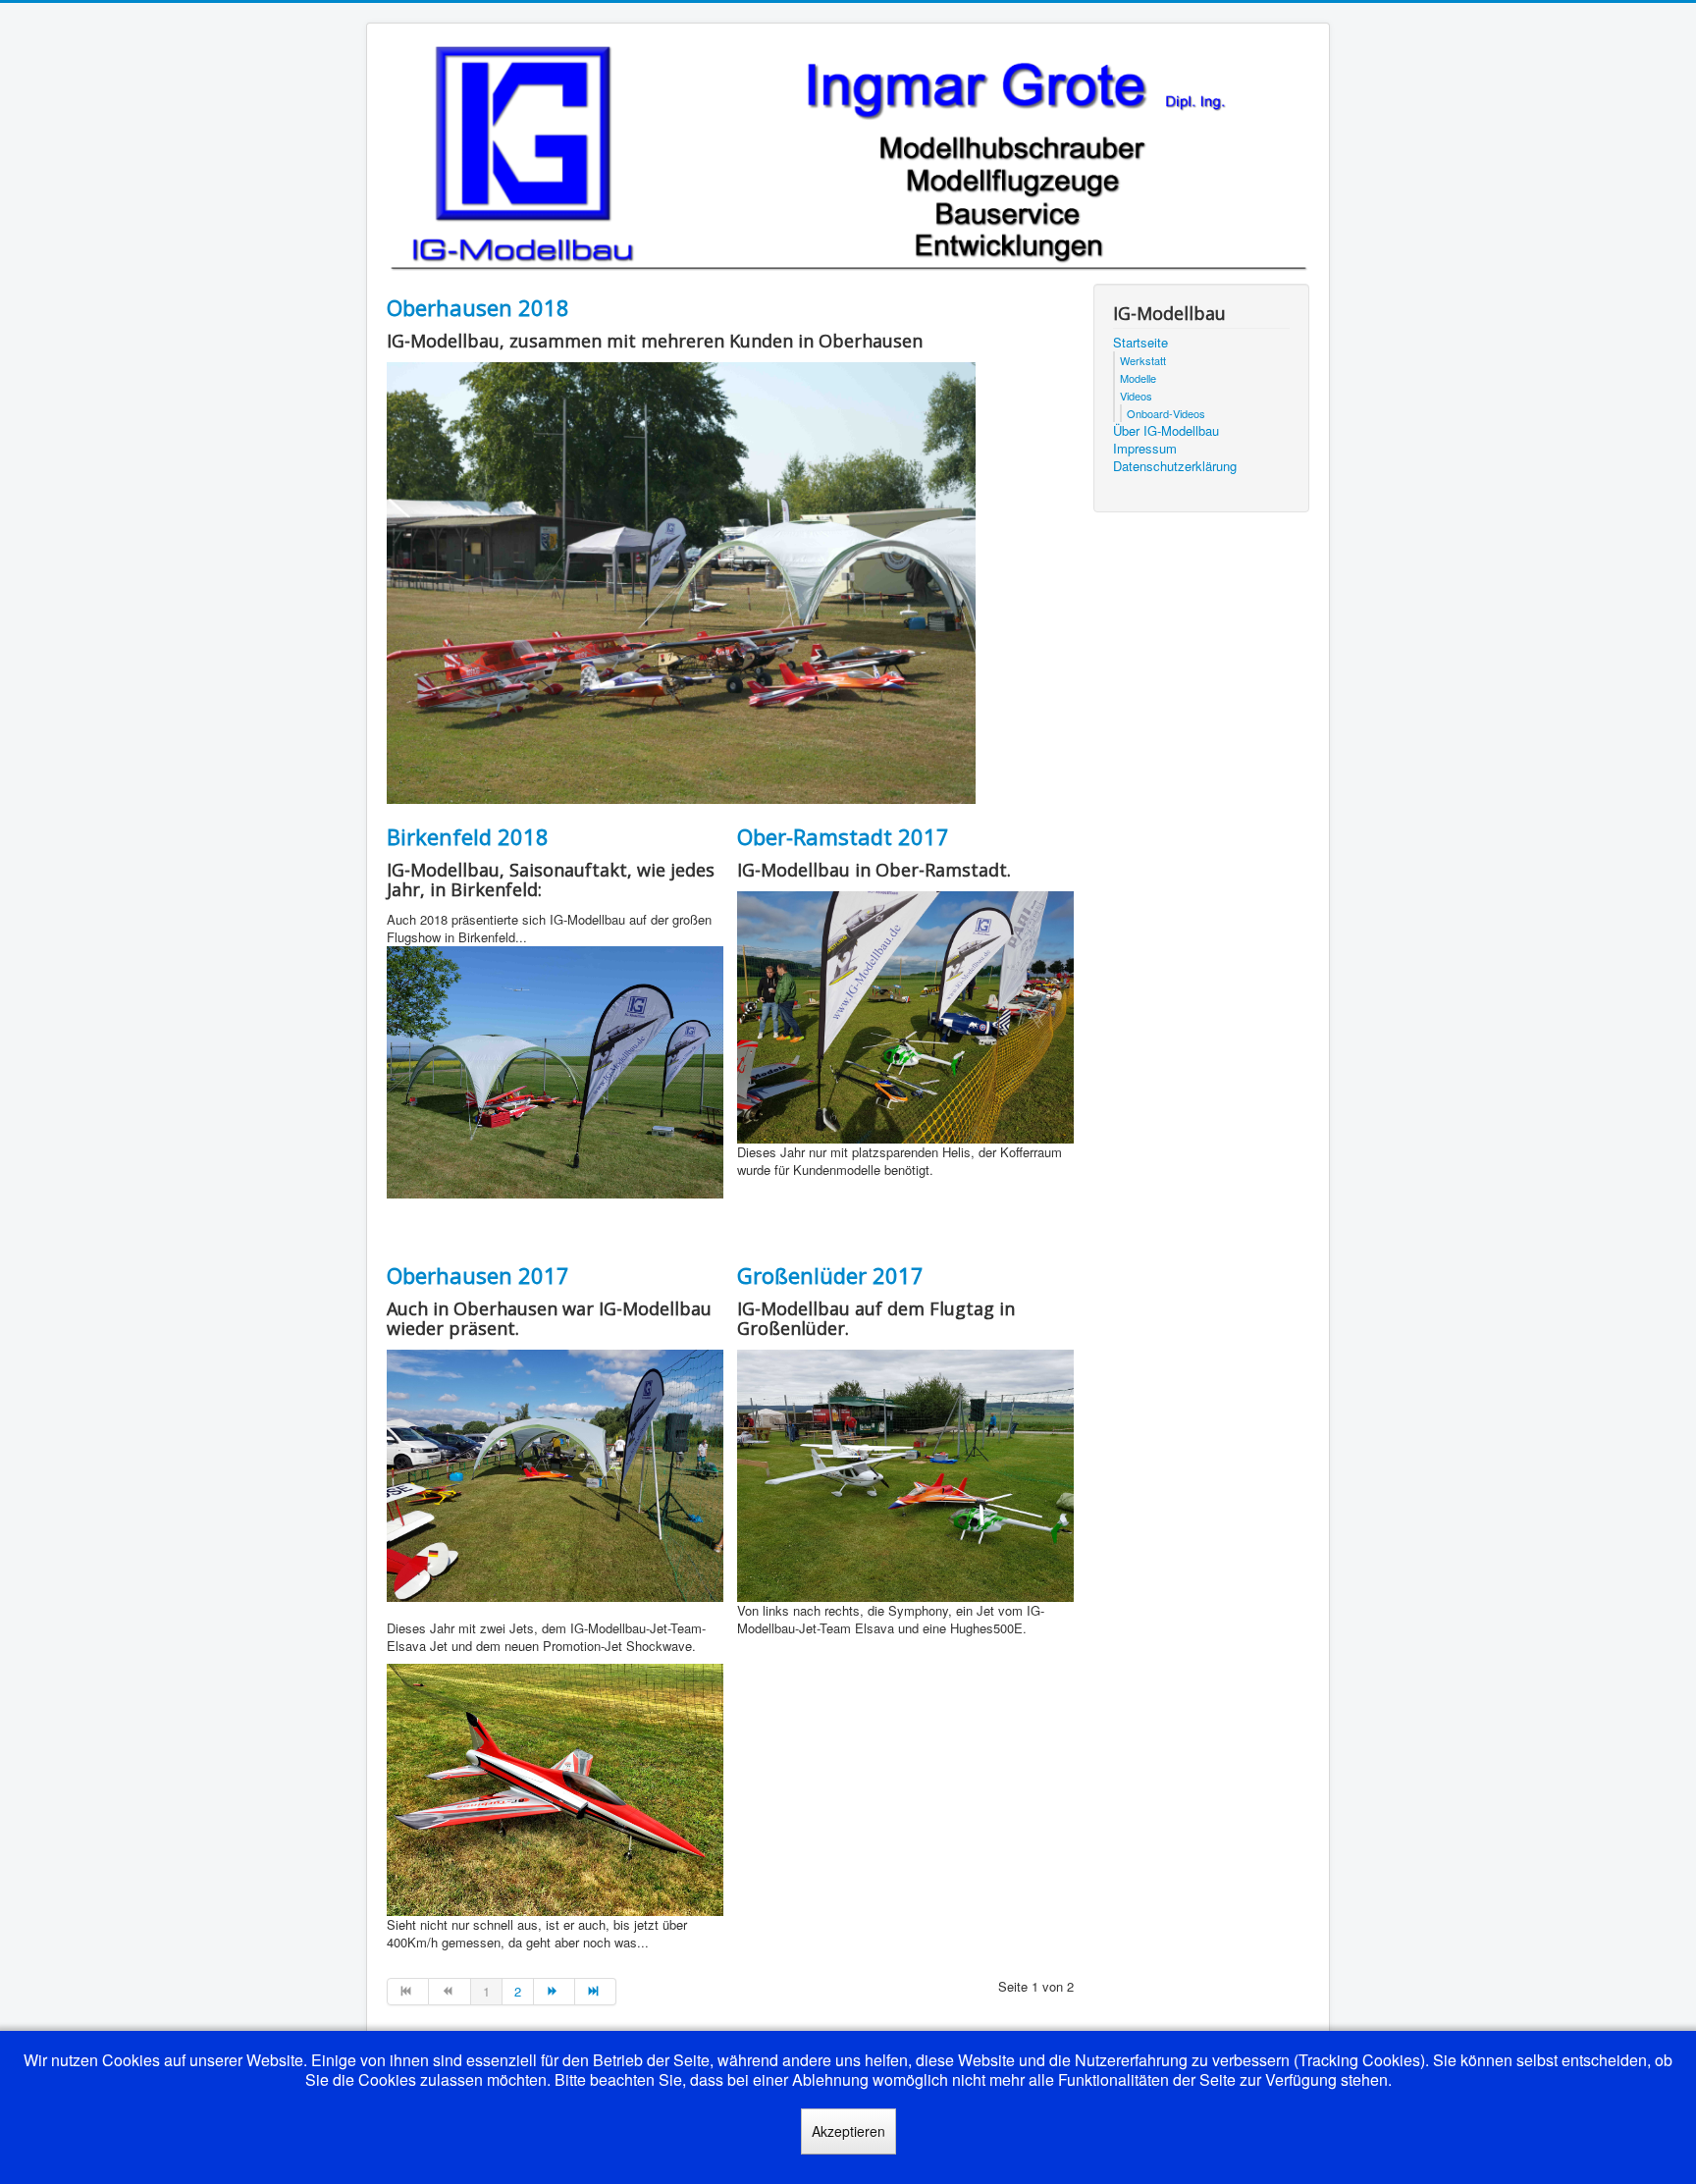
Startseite (1140, 343)
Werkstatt (1143, 360)
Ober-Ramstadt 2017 (843, 836)
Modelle (1138, 378)
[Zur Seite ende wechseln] (596, 1992)
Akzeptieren (848, 2131)
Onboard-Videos (1166, 413)
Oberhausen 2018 (478, 307)
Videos (1136, 396)
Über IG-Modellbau (1166, 431)
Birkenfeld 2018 (468, 836)
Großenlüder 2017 (830, 1275)
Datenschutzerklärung (1175, 466)
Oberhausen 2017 (478, 1275)
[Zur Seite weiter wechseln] (555, 1992)
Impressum (1145, 449)
